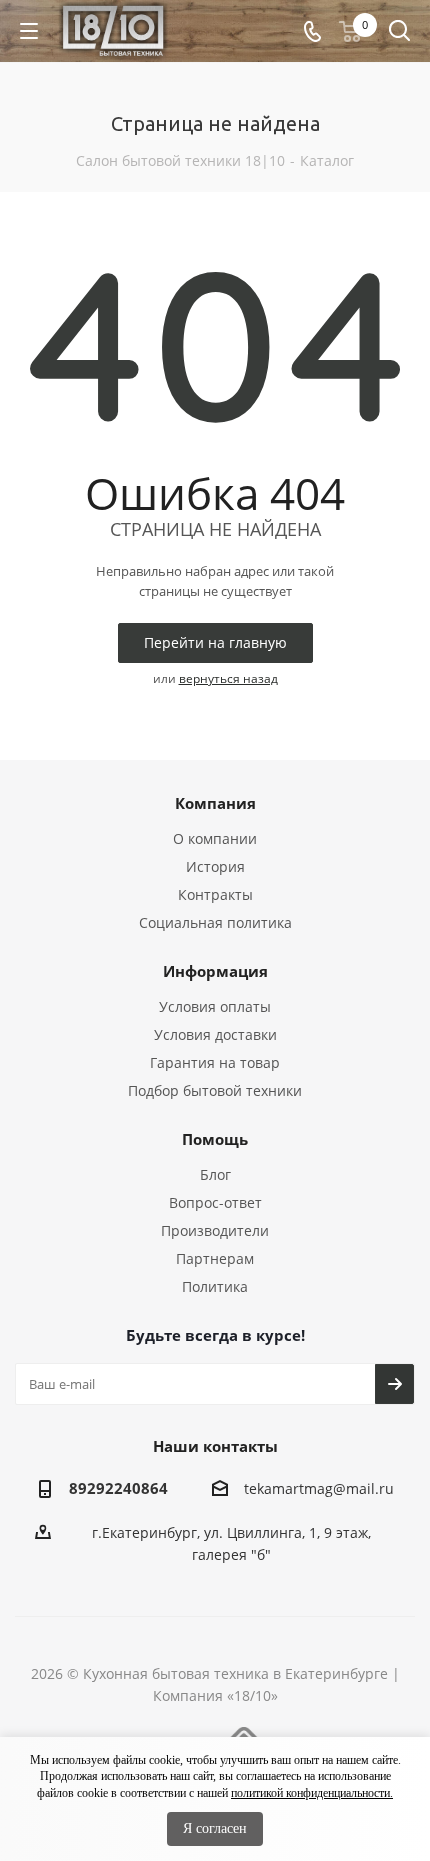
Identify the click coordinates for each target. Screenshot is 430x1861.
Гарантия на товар (215, 1062)
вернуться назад (228, 678)
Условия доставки (215, 1034)
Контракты (215, 894)
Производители (215, 1230)
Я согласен (215, 1828)
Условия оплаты (215, 1006)
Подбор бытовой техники (215, 1090)
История (215, 866)
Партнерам (215, 1258)
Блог (215, 1174)
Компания (215, 803)
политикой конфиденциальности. (312, 1793)
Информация (215, 971)
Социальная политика (215, 922)
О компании (215, 838)
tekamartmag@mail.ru (319, 1488)
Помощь (215, 1139)
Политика (215, 1286)
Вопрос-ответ (215, 1202)
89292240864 (118, 1488)
